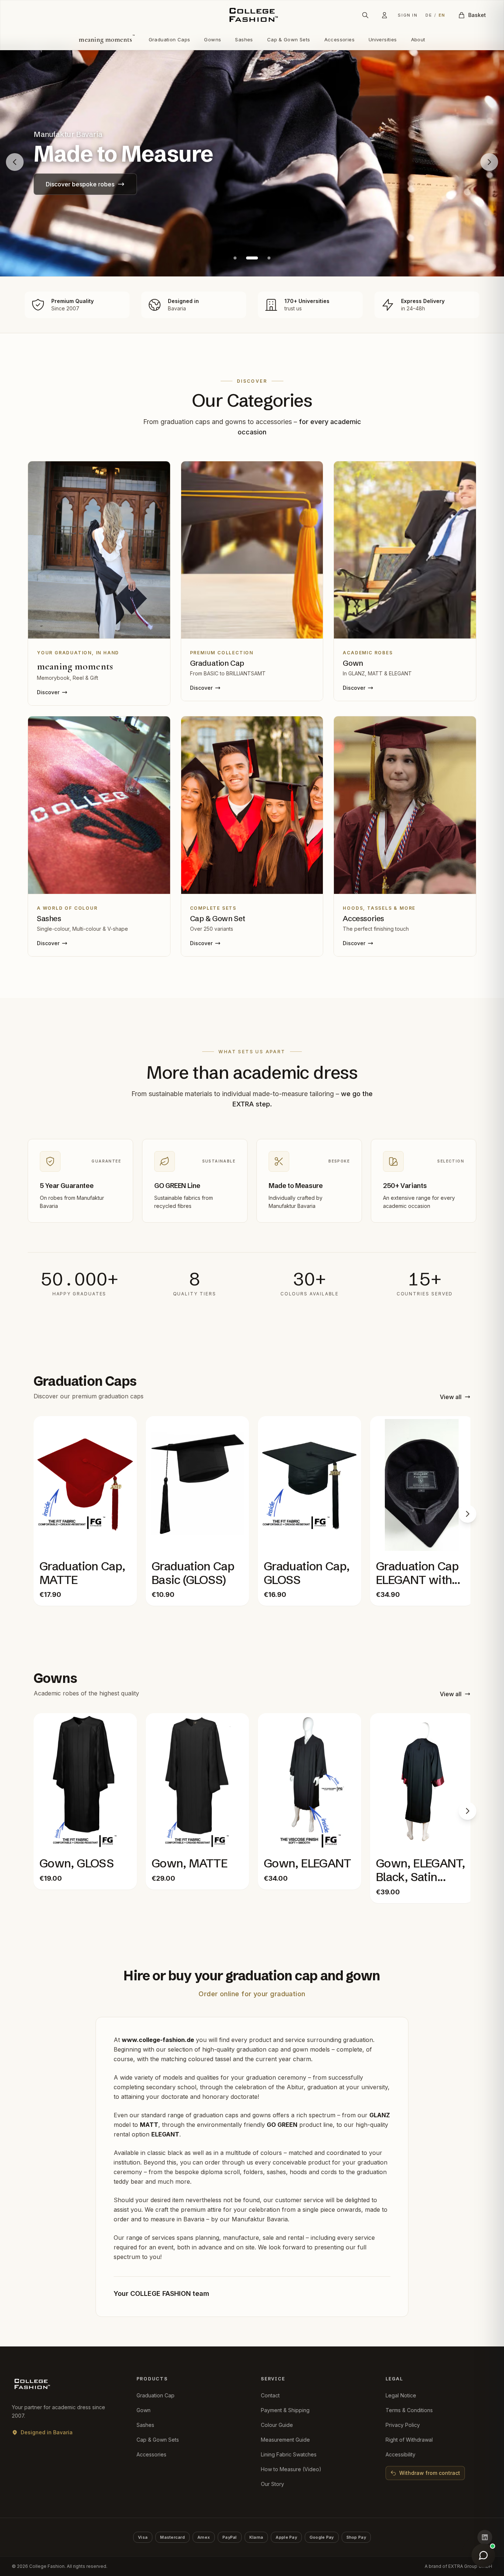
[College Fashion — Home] (252, 15)
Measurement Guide (285, 2440)
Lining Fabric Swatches (289, 2454)
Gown (144, 2410)
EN (442, 15)
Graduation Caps (170, 39)
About (418, 39)
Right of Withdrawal (409, 2440)
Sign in (408, 15)
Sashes (244, 39)
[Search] (365, 15)
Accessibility (401, 2454)
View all (451, 1397)
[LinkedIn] (485, 2537)
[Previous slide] (15, 162)
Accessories (339, 39)
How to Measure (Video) (291, 2469)
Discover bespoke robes (80, 184)
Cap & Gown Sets (289, 39)
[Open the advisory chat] (483, 2555)
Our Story (272, 2484)
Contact (270, 2395)
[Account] (384, 15)
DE (429, 15)
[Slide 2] (252, 258)
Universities (383, 39)
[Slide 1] (235, 258)
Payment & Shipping (285, 2410)
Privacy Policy (403, 2425)
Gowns (213, 39)
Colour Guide (277, 2425)
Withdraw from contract (430, 2473)
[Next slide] (489, 162)
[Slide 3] (269, 258)
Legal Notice (401, 2395)
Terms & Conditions (409, 2410)
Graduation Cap (156, 2395)
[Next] (467, 1514)
